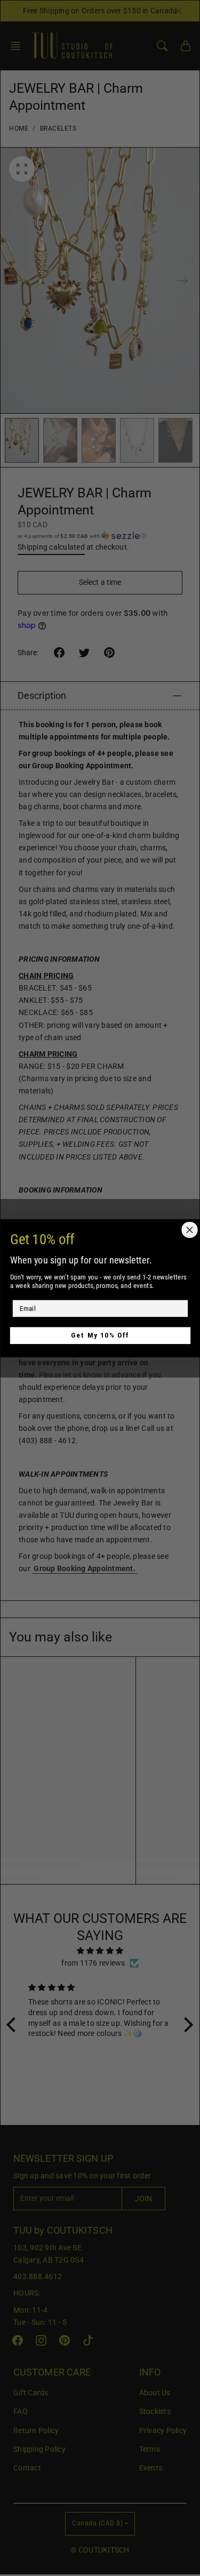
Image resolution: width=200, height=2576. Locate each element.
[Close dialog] (190, 1230)
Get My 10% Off (100, 1335)
